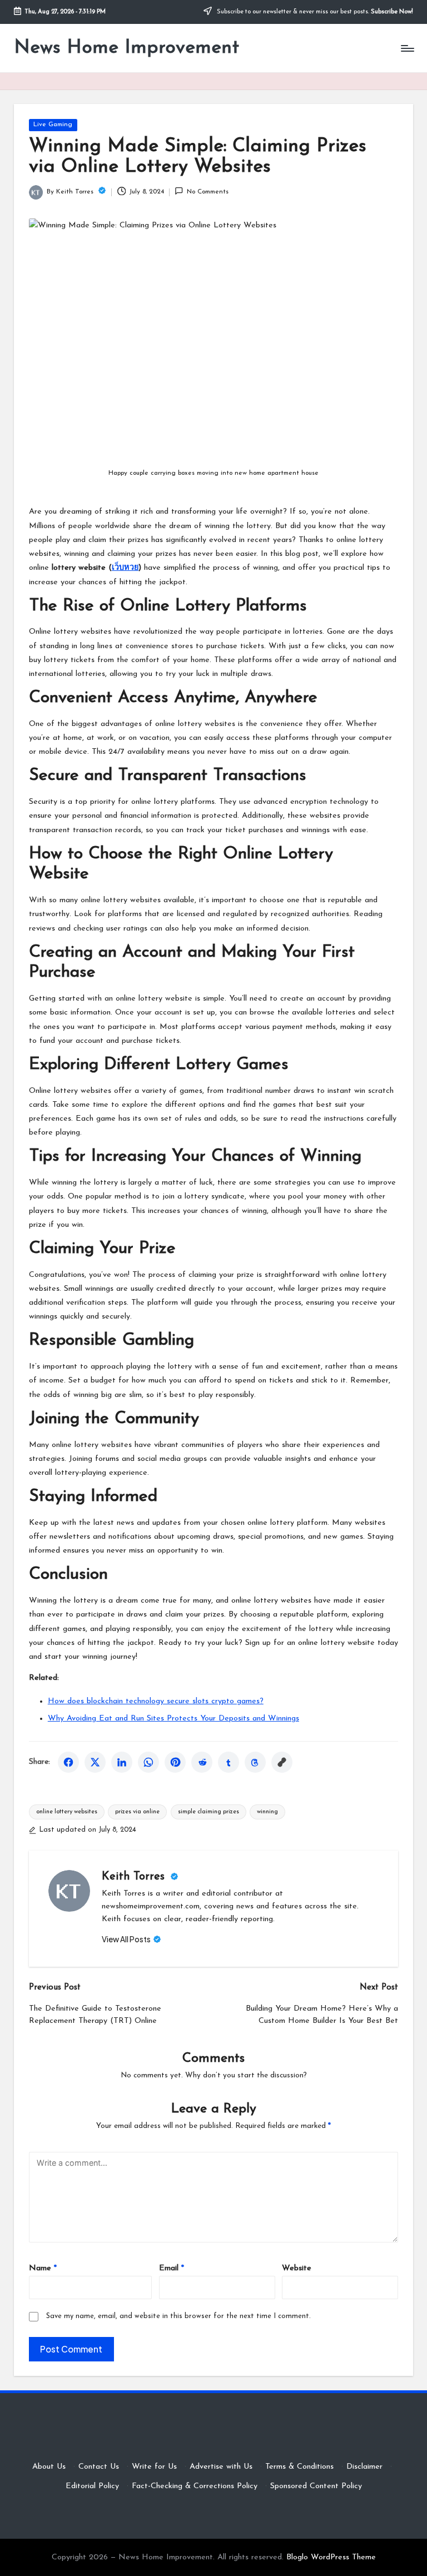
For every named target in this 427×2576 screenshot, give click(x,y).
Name (43, 2268)
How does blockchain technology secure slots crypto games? (156, 1701)
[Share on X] (95, 1762)
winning (267, 1812)
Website (297, 2268)
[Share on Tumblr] (229, 1762)
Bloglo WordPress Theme (331, 2557)
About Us (49, 2467)
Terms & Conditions (299, 2467)
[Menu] (407, 48)
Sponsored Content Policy (316, 2486)
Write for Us (154, 2467)
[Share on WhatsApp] (148, 1762)
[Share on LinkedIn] (122, 1762)
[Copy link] (282, 1762)
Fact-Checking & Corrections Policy (195, 2486)
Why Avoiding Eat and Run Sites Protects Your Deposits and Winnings (173, 1719)
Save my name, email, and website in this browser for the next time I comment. (178, 2316)
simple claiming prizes (208, 1812)
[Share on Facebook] (68, 1762)
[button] (131, 1940)
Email (172, 2268)
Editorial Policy (92, 2486)
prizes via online (137, 1812)
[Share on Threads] (255, 1762)
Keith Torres (135, 1877)
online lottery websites (67, 1812)
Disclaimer (364, 2467)
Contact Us (99, 2467)
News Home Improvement (126, 48)
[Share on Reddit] (202, 1762)
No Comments (207, 192)
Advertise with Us (221, 2467)
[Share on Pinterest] (175, 1762)
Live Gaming (53, 125)
